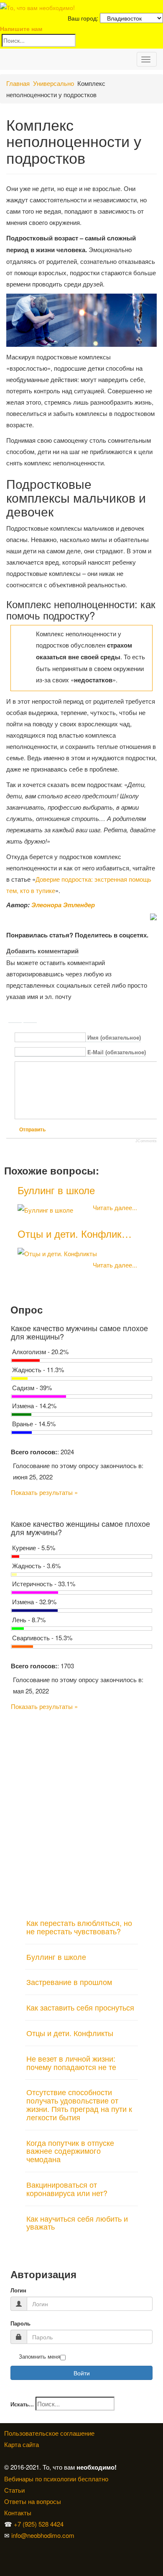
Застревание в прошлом (69, 1982)
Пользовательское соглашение (49, 2433)
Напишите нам (21, 28)
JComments (146, 1141)
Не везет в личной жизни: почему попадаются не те (71, 2062)
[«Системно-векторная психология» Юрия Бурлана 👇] (7, 2558)
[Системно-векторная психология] (5, 2546)
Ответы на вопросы (33, 2501)
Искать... (22, 2404)
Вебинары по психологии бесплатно (56, 2479)
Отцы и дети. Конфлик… (75, 1233)
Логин (18, 2291)
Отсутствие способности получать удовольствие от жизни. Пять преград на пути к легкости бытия (79, 2104)
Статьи (14, 2490)
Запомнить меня (39, 2357)
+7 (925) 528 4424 (39, 2524)
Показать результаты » (44, 1492)
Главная (18, 83)
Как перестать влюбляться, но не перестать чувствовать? (79, 1927)
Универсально (53, 83)
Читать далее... (115, 1207)
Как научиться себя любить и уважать (77, 2222)
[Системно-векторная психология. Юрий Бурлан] (7, 2546)
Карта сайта (22, 2444)
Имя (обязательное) (114, 1038)
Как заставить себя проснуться (80, 2007)
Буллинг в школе (56, 1190)
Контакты (18, 2513)
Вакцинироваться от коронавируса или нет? (67, 2189)
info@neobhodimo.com (43, 2535)
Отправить (32, 1130)
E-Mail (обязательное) (117, 1052)
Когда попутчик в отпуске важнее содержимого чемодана (70, 2151)
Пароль (20, 2324)
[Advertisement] (81, 1811)
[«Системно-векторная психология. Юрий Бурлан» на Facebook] (5, 2558)
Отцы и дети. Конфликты (70, 2033)
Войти (82, 2373)
